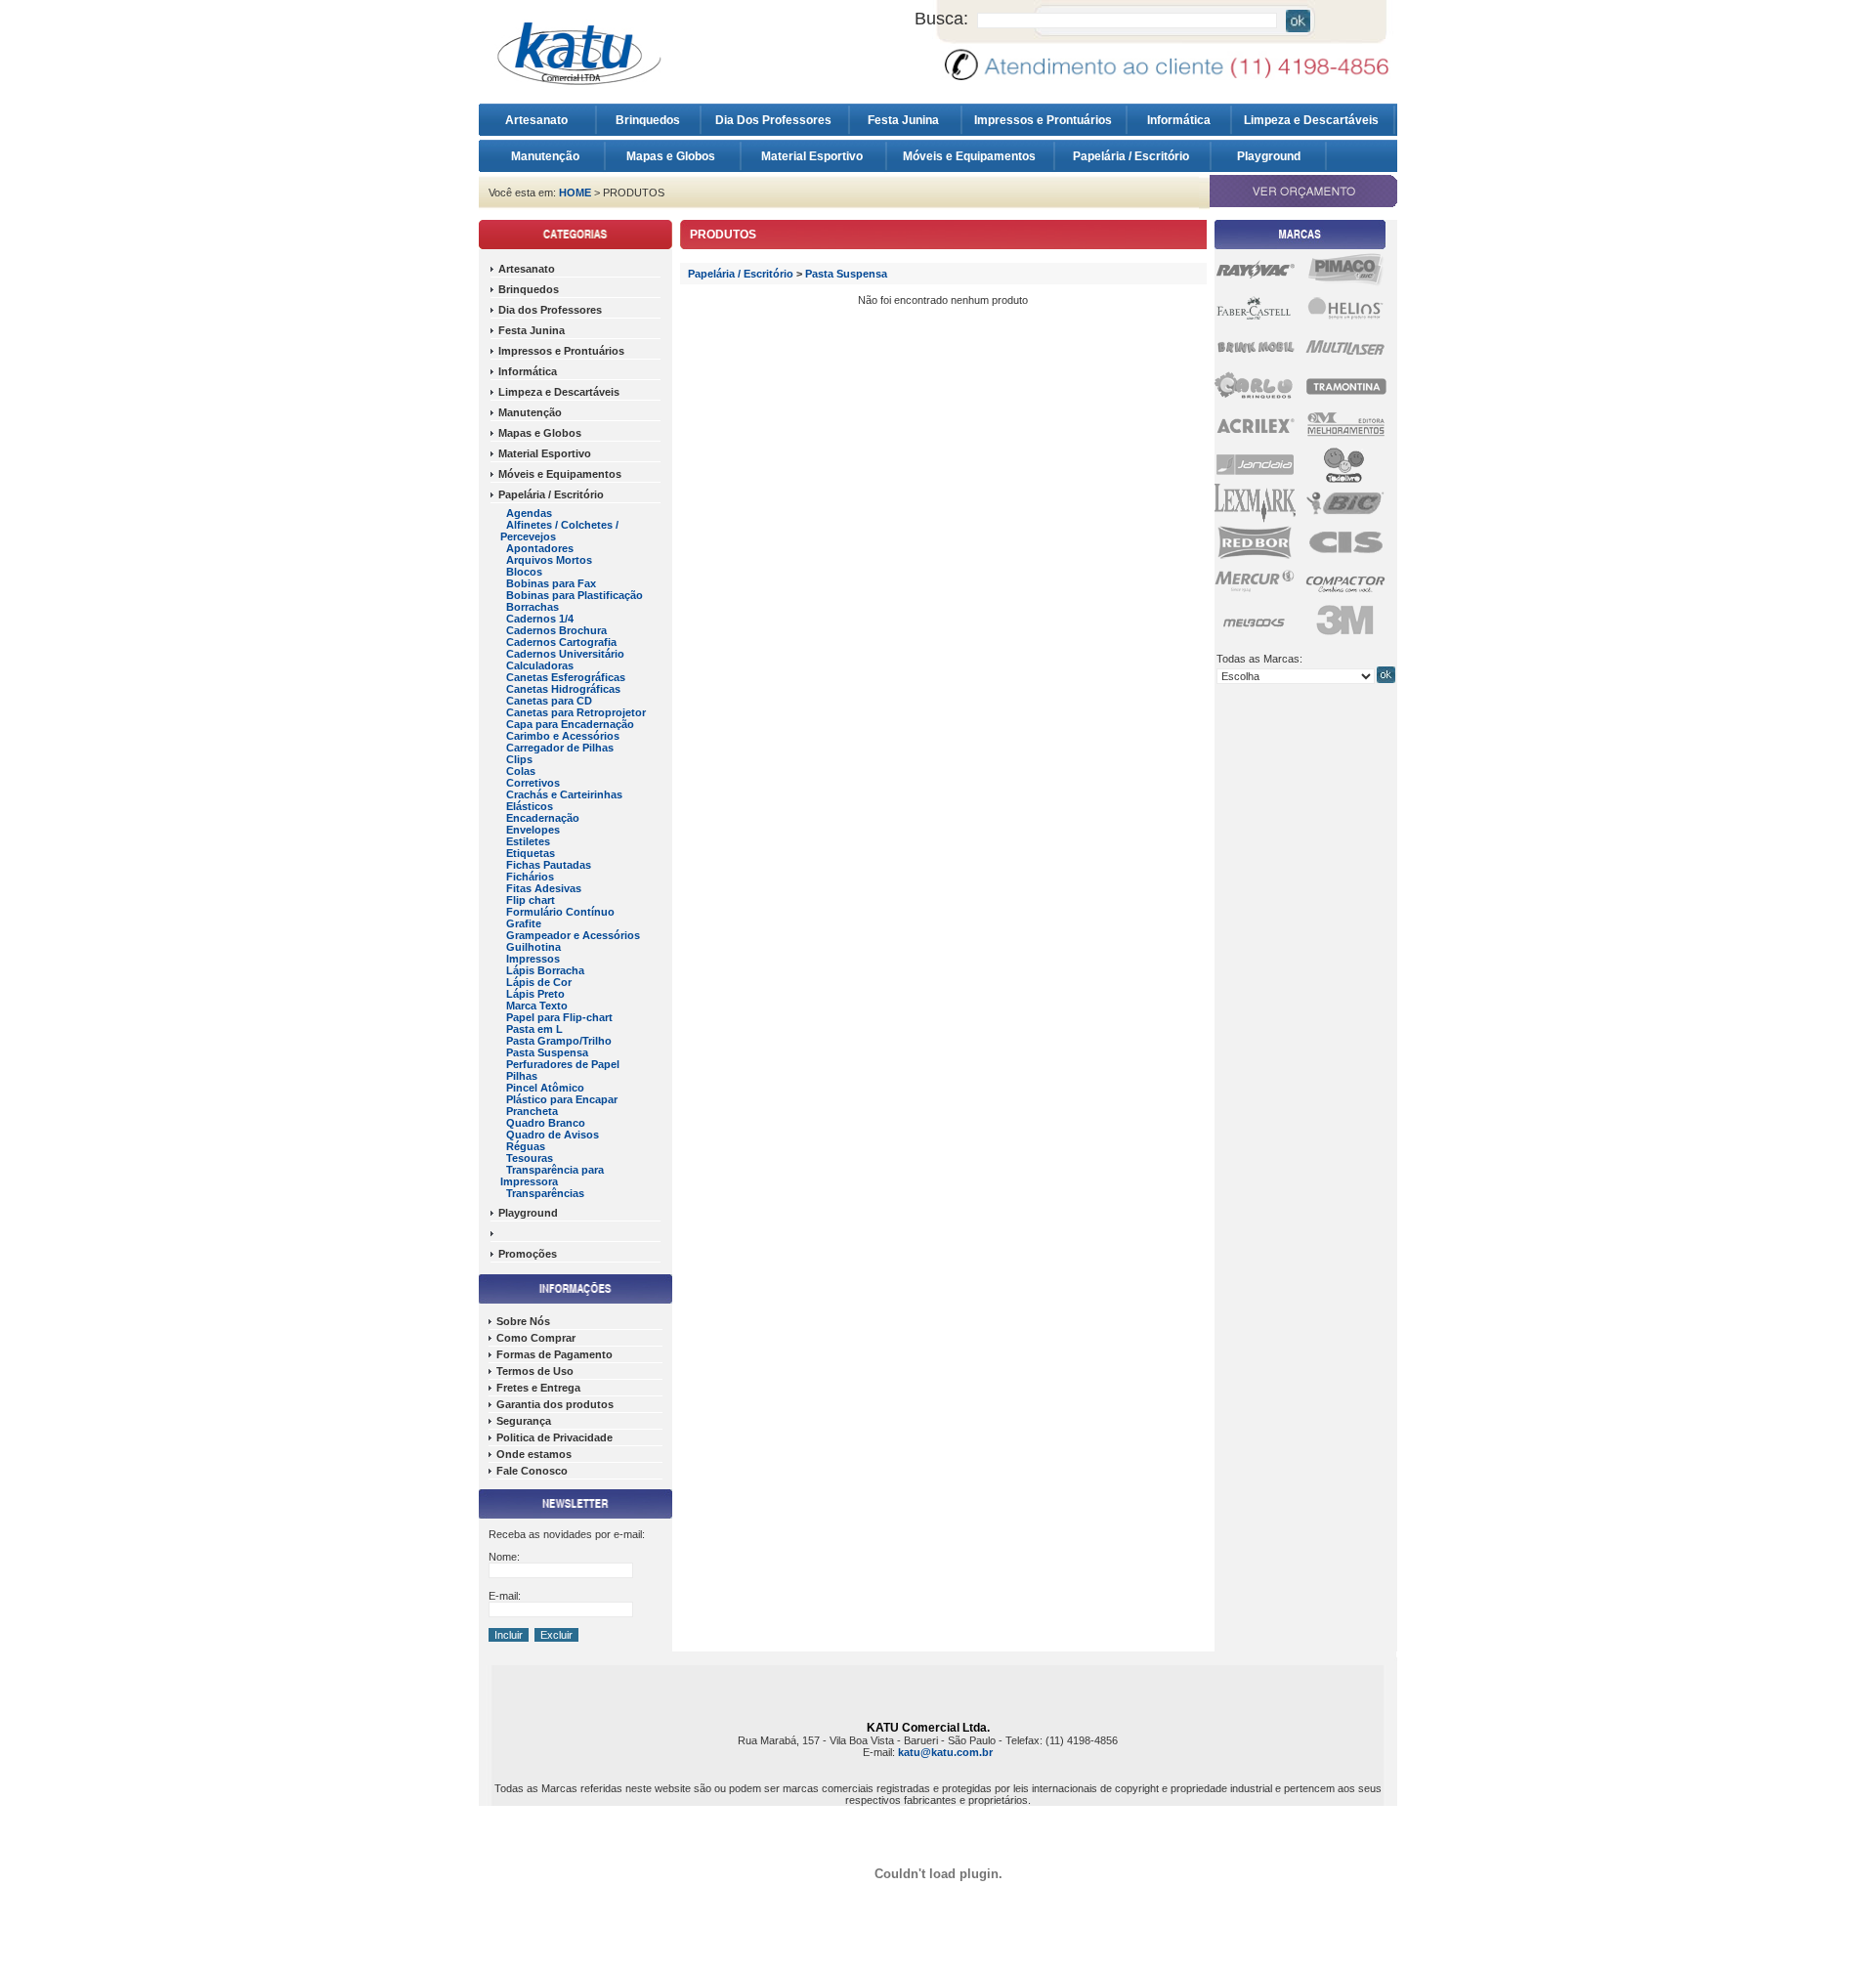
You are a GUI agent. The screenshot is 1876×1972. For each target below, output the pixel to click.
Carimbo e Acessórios (563, 736)
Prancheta (532, 1111)
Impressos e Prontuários (1045, 120)
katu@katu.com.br (945, 1752)
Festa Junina (905, 120)
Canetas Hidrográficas (563, 689)
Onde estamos (534, 1454)
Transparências (545, 1193)
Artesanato (541, 120)
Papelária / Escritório (1132, 156)
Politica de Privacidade (554, 1437)
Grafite (524, 923)
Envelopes (533, 830)
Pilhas (522, 1076)
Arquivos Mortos (549, 560)
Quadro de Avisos (553, 1135)
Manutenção (545, 156)
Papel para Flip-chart (559, 1017)
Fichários (530, 877)
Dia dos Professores (550, 310)
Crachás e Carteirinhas (564, 794)
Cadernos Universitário (565, 654)
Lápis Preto (535, 994)
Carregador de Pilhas (560, 748)
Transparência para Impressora (552, 1176)
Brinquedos (648, 120)
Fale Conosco (532, 1471)
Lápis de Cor (539, 982)
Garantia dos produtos (555, 1404)
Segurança (524, 1421)
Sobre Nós (523, 1321)
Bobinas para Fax (551, 583)
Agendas (529, 513)
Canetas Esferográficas (566, 677)
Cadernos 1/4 (540, 619)
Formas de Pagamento (554, 1354)
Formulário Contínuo (560, 912)
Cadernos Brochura (556, 630)
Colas (521, 771)
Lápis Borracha (545, 970)
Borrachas (533, 607)
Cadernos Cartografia (561, 642)
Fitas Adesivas (544, 888)
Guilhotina (533, 947)
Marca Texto (537, 1006)
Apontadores (540, 548)
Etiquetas (531, 853)
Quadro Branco (546, 1123)
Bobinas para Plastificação (575, 595)
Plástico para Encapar (562, 1099)
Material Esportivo (813, 156)
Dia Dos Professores (775, 120)
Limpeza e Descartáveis (1313, 120)
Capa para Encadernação (570, 724)
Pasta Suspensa (547, 1052)
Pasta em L (534, 1029)
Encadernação (543, 818)
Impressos (533, 959)
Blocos (524, 572)
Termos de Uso (535, 1371)
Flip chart (531, 900)
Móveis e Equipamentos (971, 156)
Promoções (528, 1254)
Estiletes (528, 841)
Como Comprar (536, 1338)
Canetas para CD (549, 701)
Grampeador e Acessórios (573, 935)
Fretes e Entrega (538, 1388)
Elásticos (530, 806)
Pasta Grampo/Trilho (559, 1041)
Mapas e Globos (672, 156)
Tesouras (530, 1158)
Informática (1179, 120)
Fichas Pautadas (549, 865)
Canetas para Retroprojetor (576, 712)
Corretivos (533, 783)
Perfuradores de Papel (563, 1064)
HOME (575, 193)
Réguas (526, 1146)
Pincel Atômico (545, 1088)
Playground (1269, 156)
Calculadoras (540, 665)
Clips (519, 759)
